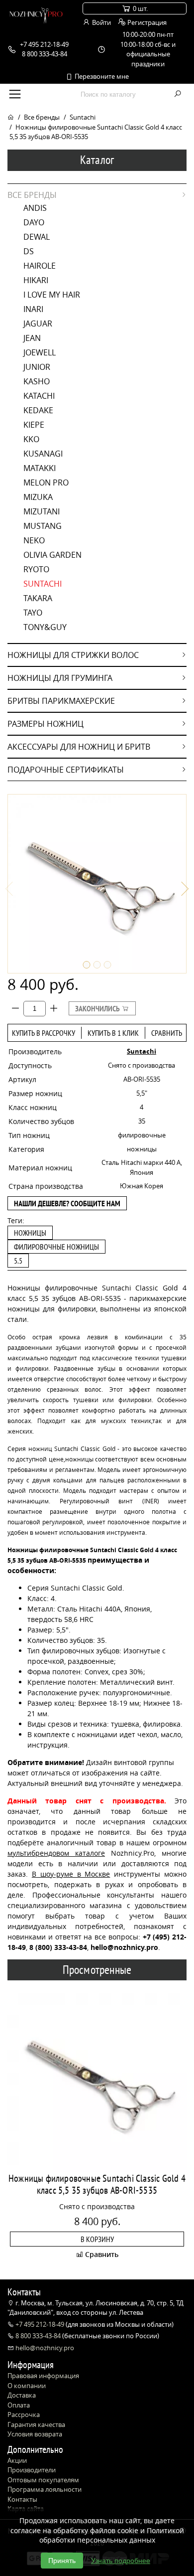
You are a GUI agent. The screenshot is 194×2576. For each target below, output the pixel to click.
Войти (101, 22)
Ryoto (36, 569)
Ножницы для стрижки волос (73, 655)
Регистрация (146, 22)
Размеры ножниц (46, 724)
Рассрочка (24, 2415)
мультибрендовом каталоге (56, 1853)
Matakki (40, 468)
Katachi (39, 396)
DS (29, 251)
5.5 (18, 1261)
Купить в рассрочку (44, 1033)
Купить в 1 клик (113, 1033)
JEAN (32, 338)
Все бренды (42, 117)
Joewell (40, 352)
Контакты (22, 2499)
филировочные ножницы (56, 1247)
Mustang (43, 526)
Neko (34, 540)
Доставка (22, 2395)
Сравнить (167, 1033)
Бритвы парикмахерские (61, 701)
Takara (38, 598)
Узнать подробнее (121, 2561)
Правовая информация (43, 2376)
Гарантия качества (36, 2424)
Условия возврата (35, 2434)
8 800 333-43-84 (38, 2336)
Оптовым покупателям (43, 2480)
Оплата (19, 2405)
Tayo (33, 613)
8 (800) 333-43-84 (58, 1947)
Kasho (37, 381)
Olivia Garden (52, 555)
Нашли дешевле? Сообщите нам (67, 1203)
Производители (32, 2470)
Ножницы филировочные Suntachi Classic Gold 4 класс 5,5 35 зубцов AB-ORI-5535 (97, 2184)
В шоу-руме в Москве (71, 1874)
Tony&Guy (45, 627)
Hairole (40, 266)
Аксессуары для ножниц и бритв (79, 747)
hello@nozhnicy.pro (44, 2348)
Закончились (98, 1008)
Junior (37, 367)
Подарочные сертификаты (66, 770)
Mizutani (42, 511)
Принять (62, 2561)
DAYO (34, 222)
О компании (27, 2386)
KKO (31, 439)
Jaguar (38, 323)
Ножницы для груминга (60, 678)
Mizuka (38, 497)
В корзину (97, 2239)
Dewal (37, 237)
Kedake (38, 410)
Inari (33, 309)
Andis (35, 208)
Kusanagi (43, 454)
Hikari (36, 280)
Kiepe (34, 425)
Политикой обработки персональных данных (112, 2535)
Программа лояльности (45, 2489)
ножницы (30, 1233)
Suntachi (83, 117)
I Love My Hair (52, 295)
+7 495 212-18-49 (40, 2324)
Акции (17, 2460)
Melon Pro (46, 483)
